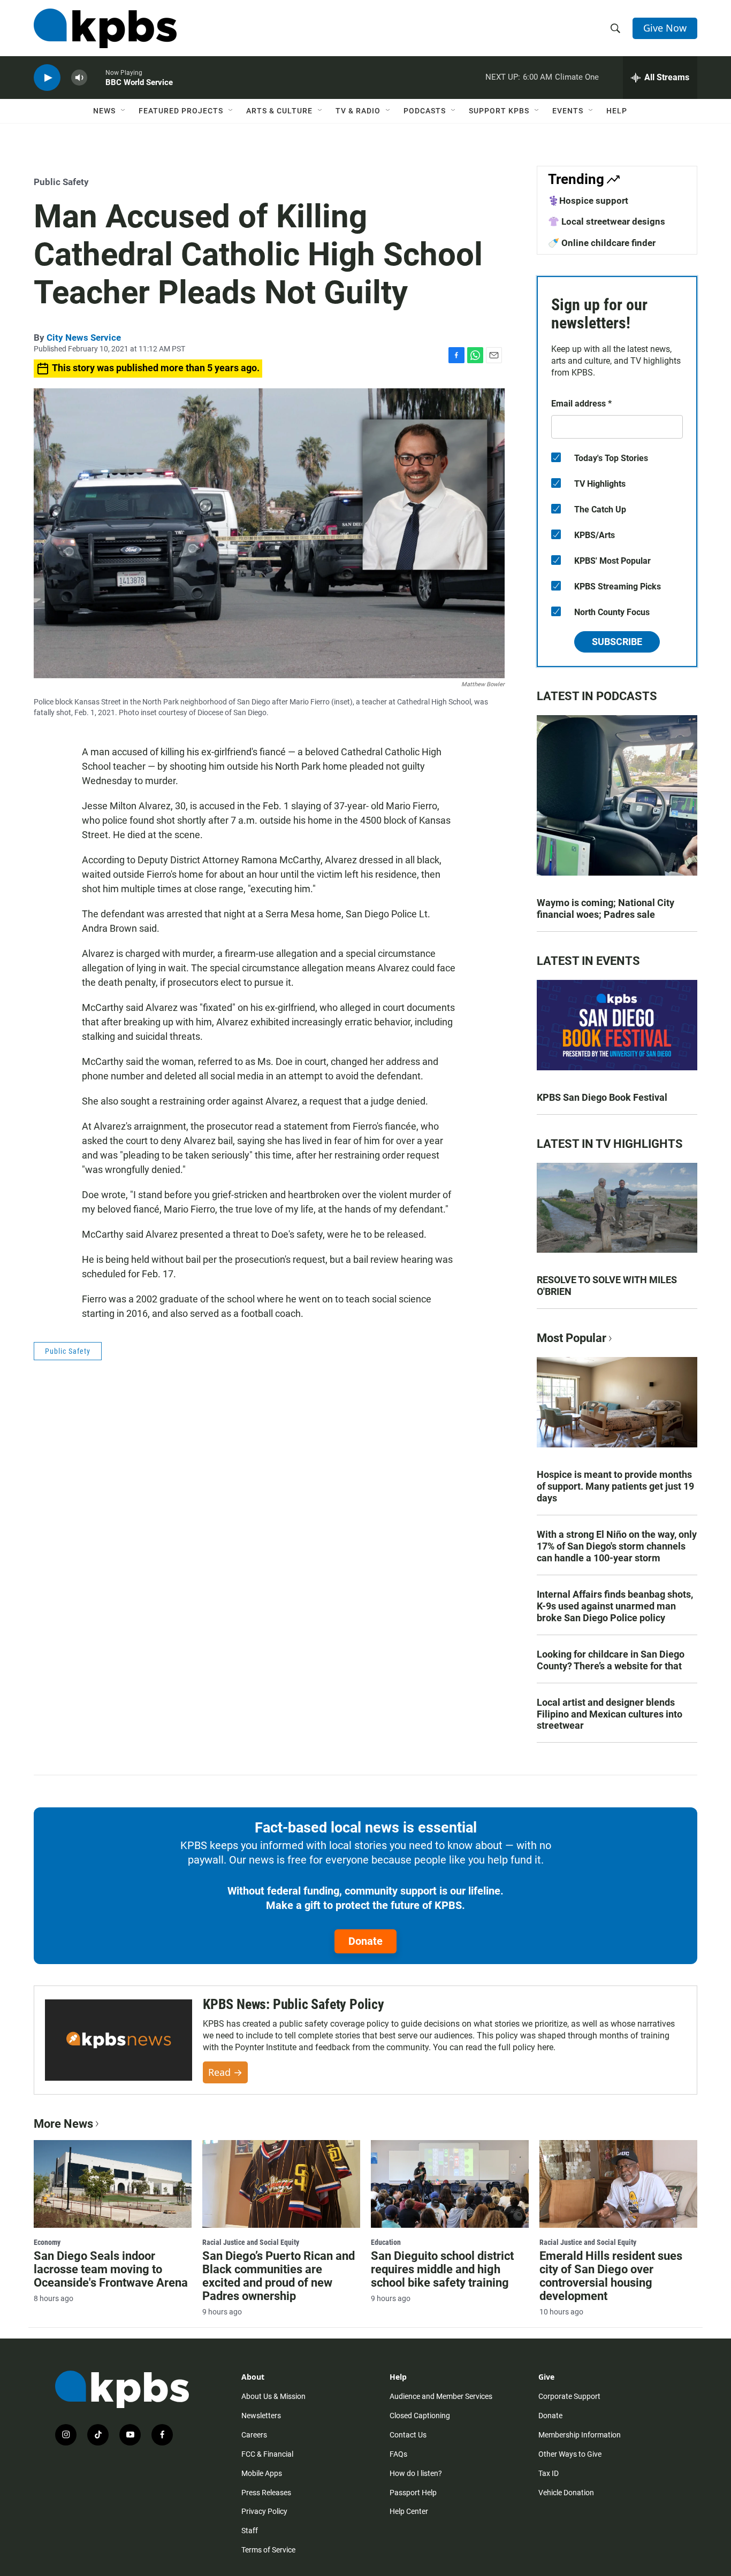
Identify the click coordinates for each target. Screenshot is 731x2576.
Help (617, 111)
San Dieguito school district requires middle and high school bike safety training (442, 2269)
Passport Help (413, 2493)
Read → (225, 2072)
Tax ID (549, 2473)
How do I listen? (416, 2473)
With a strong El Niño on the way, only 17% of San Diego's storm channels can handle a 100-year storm (617, 1546)
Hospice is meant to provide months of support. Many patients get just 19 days (615, 1486)
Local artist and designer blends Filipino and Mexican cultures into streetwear (610, 1714)
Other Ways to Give (570, 2454)
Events (568, 111)
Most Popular (572, 1338)
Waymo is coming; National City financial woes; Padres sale (606, 908)
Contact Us (408, 2435)
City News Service (84, 338)
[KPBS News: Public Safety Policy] (119, 2040)
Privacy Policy (264, 2511)
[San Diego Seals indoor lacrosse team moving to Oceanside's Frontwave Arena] (113, 2184)
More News (63, 2124)
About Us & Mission (273, 2396)
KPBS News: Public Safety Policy (294, 2004)
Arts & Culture (279, 111)
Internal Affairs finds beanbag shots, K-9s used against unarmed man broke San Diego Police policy (615, 1606)
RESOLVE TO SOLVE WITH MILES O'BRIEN (607, 1286)
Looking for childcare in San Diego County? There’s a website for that (611, 1660)
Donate (365, 1941)
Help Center (409, 2511)
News (104, 111)
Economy (47, 2242)
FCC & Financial (267, 2454)
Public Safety (61, 182)
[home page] (105, 28)
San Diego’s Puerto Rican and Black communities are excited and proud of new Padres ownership (279, 2276)
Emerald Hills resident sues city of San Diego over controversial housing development (611, 2276)
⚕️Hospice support (588, 201)
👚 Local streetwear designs (607, 221)
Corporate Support (569, 2396)
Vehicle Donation (566, 2493)
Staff (250, 2531)
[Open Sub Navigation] (124, 111)
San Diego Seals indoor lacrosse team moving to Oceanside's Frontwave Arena (111, 2269)
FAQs (398, 2454)
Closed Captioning (420, 2416)
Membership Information (580, 2435)
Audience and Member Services (441, 2396)
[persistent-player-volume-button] (79, 78)
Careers (254, 2435)
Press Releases (266, 2493)
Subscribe (617, 642)
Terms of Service (268, 2550)
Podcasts (425, 111)
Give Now (665, 28)
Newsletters (261, 2416)
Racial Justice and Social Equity (251, 2242)
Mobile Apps (262, 2473)
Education (386, 2242)
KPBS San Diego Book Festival (602, 1097)
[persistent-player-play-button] (47, 78)
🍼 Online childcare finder (602, 243)
